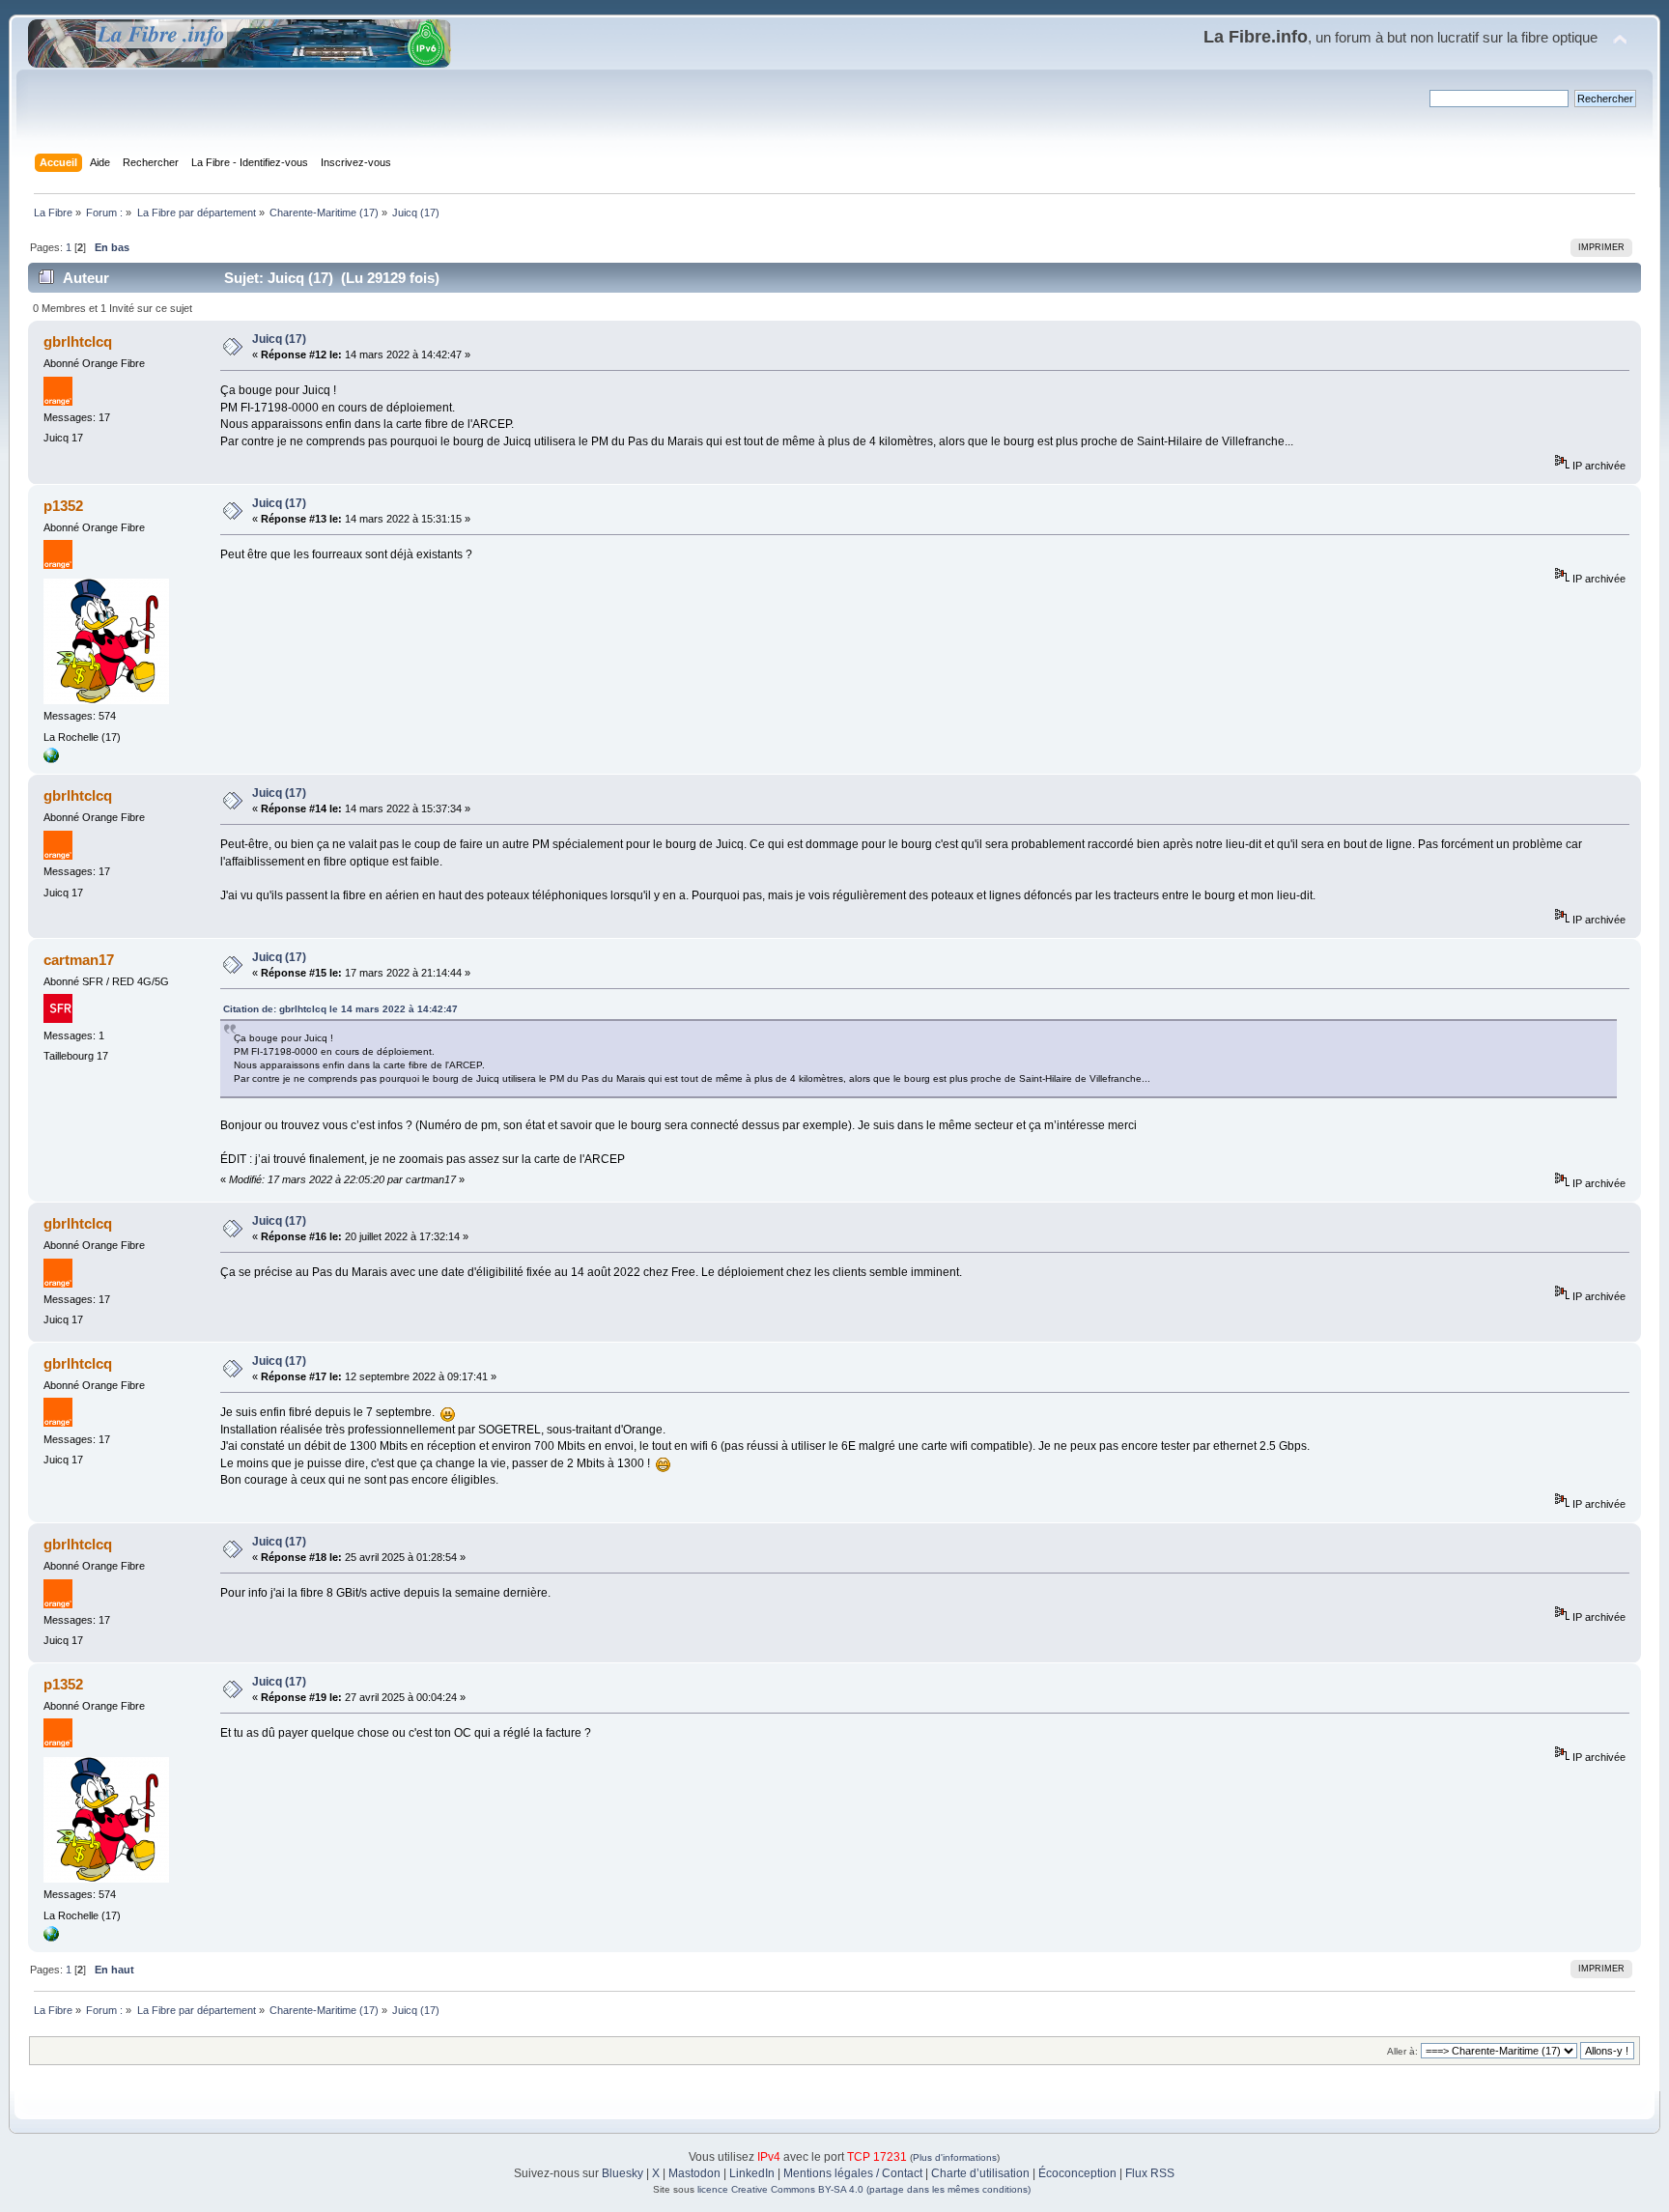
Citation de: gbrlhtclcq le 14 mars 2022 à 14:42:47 (340, 1009)
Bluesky (622, 2173)
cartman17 (79, 960)
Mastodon (694, 2173)
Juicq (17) (279, 339)
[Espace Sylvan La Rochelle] (51, 759)
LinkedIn (752, 2173)
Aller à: (1402, 2051)
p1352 (63, 506)
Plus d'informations (955, 2157)
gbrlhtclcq (78, 341)
